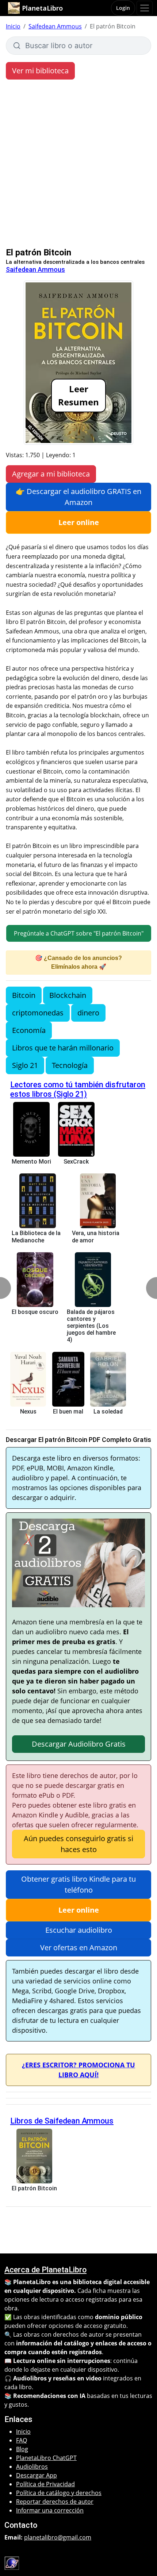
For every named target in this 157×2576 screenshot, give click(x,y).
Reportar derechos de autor (55, 2502)
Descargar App (37, 2475)
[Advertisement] (78, 165)
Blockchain (68, 995)
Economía (29, 1030)
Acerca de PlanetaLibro (45, 2270)
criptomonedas (38, 1013)
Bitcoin (24, 995)
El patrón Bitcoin (34, 2188)
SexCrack (76, 1162)
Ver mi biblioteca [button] (40, 71)
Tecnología (70, 1065)
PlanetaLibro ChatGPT (46, 2458)
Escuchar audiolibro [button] (79, 1930)
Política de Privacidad (45, 2484)
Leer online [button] (79, 522)
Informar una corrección (50, 2510)
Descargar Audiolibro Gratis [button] (79, 1744)
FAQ (22, 2440)
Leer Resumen (78, 395)
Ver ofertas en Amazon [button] (79, 1948)
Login (123, 8)
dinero (88, 1013)
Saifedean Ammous (55, 26)
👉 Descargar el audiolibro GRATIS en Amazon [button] (78, 497)
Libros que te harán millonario (63, 1048)
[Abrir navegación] (145, 8)
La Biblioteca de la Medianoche (36, 1237)
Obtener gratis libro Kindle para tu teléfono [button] (78, 1884)
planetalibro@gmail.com (58, 2537)
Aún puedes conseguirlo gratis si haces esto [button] (78, 1844)
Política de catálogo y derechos (59, 2493)
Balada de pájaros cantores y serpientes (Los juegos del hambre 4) (91, 1326)
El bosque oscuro (35, 1312)
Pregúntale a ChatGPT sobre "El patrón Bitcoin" (79, 933)
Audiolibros (32, 2467)
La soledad (108, 1412)
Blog (22, 2449)
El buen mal (68, 1412)
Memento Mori (31, 1162)
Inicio (13, 26)
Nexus (28, 1412)
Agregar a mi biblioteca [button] (51, 474)
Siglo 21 (25, 1065)
